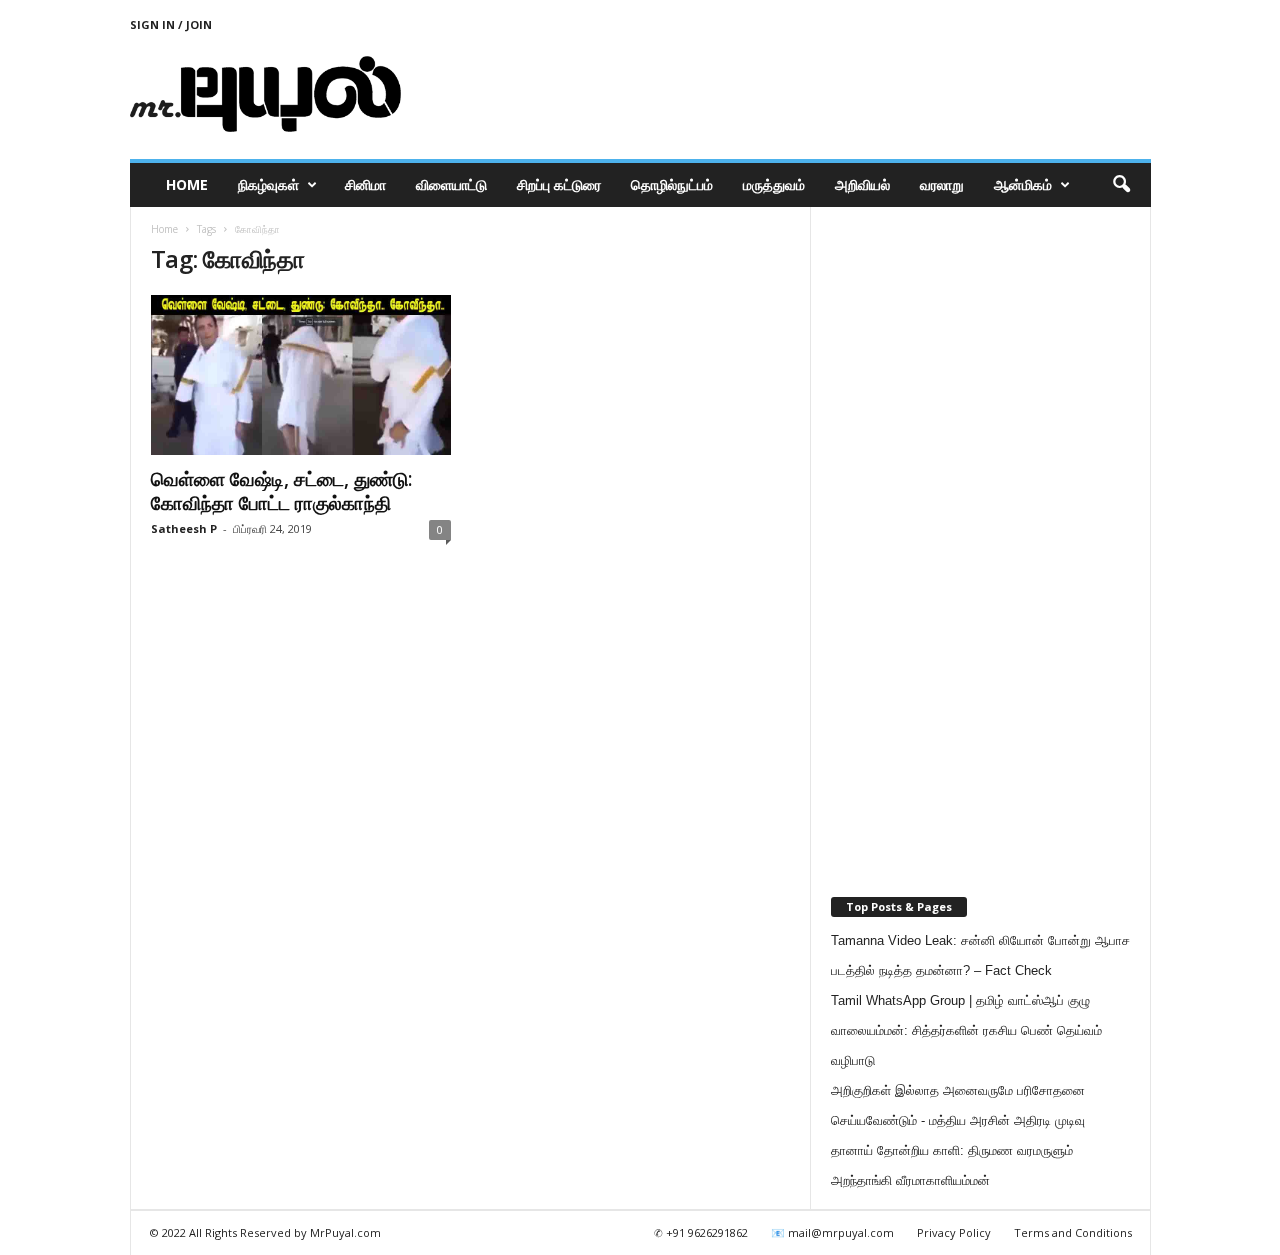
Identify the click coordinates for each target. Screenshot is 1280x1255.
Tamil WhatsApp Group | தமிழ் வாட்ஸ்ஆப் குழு (960, 1000)
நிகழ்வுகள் (268, 184)
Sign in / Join (171, 24)
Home (187, 184)
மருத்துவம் (774, 184)
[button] (1121, 185)
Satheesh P (184, 528)
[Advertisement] (787, 94)
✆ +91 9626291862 (701, 1232)
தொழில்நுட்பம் (672, 184)
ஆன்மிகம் (1023, 184)
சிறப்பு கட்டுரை (559, 184)
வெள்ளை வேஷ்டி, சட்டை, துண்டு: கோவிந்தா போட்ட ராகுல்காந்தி (281, 491)
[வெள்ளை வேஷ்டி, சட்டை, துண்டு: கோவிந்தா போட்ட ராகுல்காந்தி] (301, 375)
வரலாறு (942, 184)
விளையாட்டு (451, 184)
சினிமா (365, 184)
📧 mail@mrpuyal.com (832, 1232)
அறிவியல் (862, 184)
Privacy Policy (954, 1232)
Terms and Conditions (1073, 1232)
